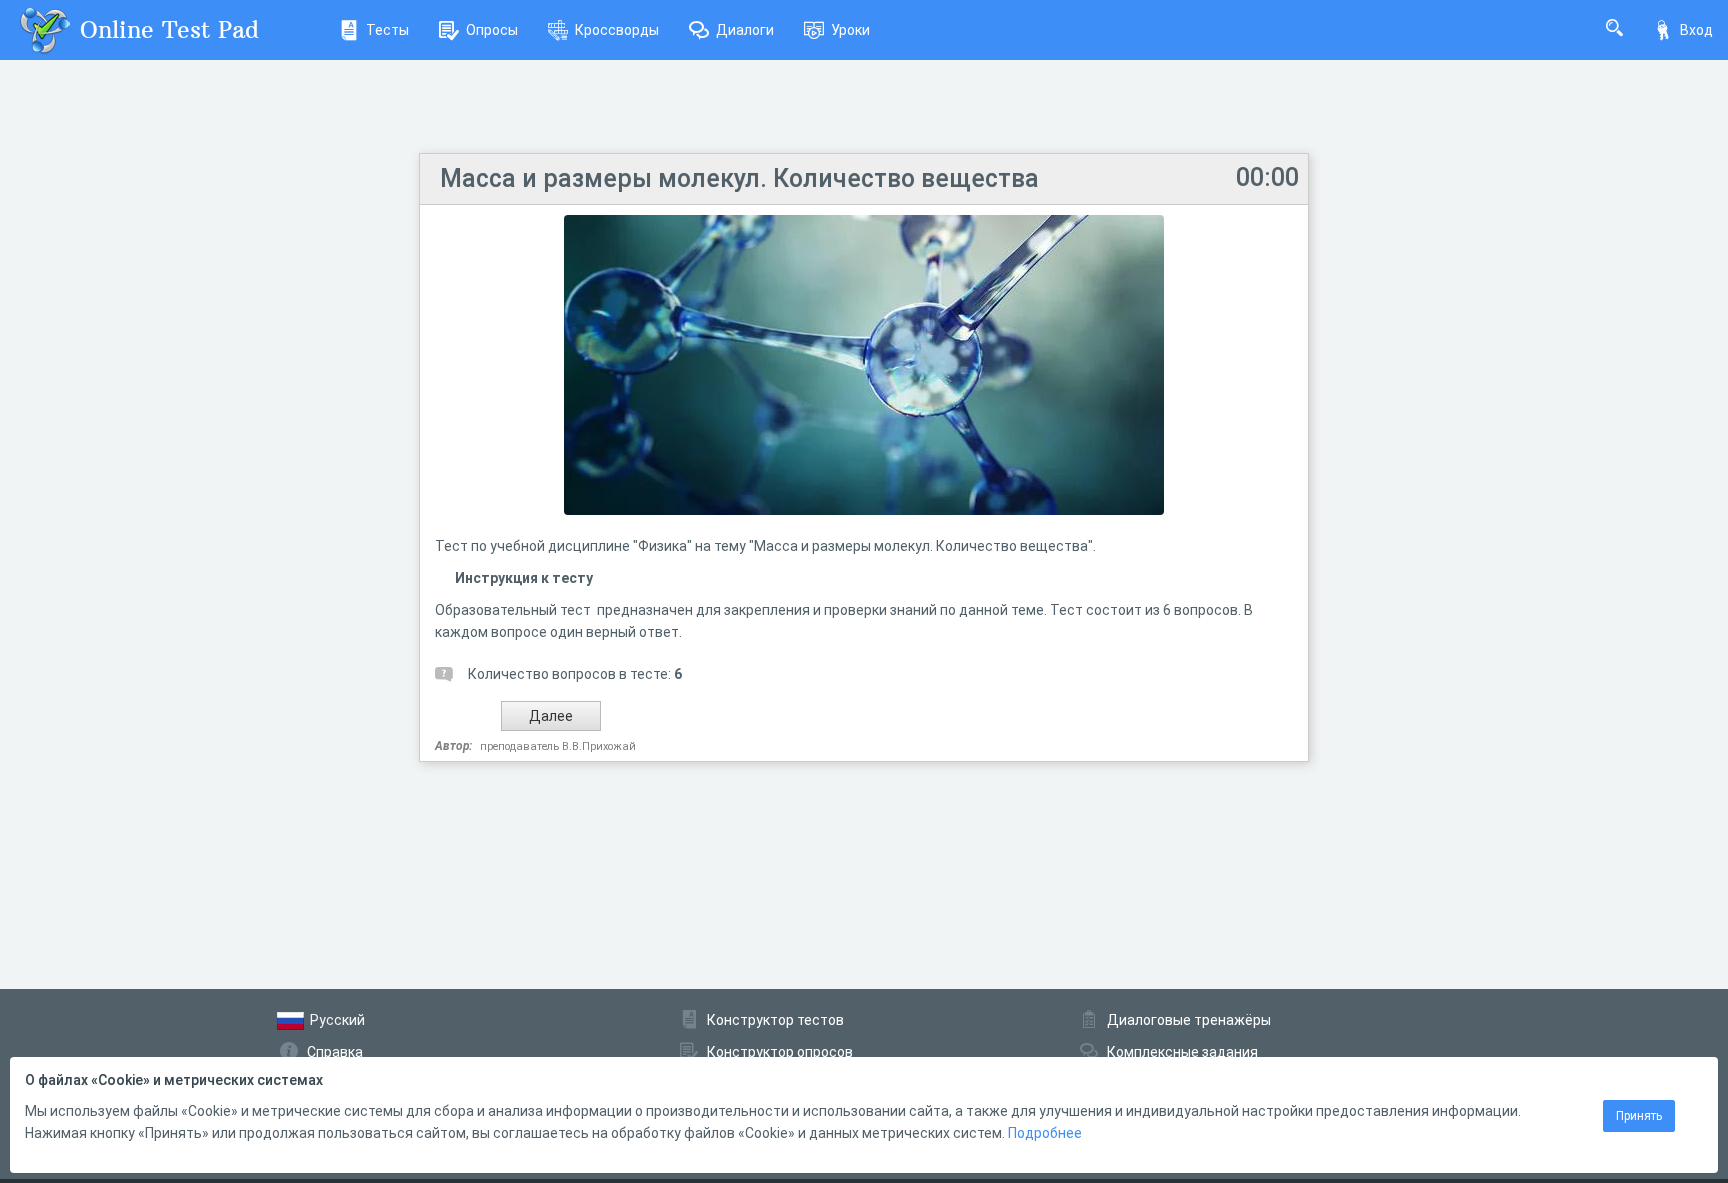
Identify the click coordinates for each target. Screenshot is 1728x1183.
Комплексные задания (1182, 1052)
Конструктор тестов (775, 1020)
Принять (1639, 1116)
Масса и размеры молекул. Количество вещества (739, 178)
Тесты (387, 30)
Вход (1696, 30)
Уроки (850, 30)
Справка (335, 1052)
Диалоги (745, 30)
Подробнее (1045, 1133)
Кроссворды (617, 30)
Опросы (492, 30)
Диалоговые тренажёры (1189, 1020)
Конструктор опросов (780, 1052)
